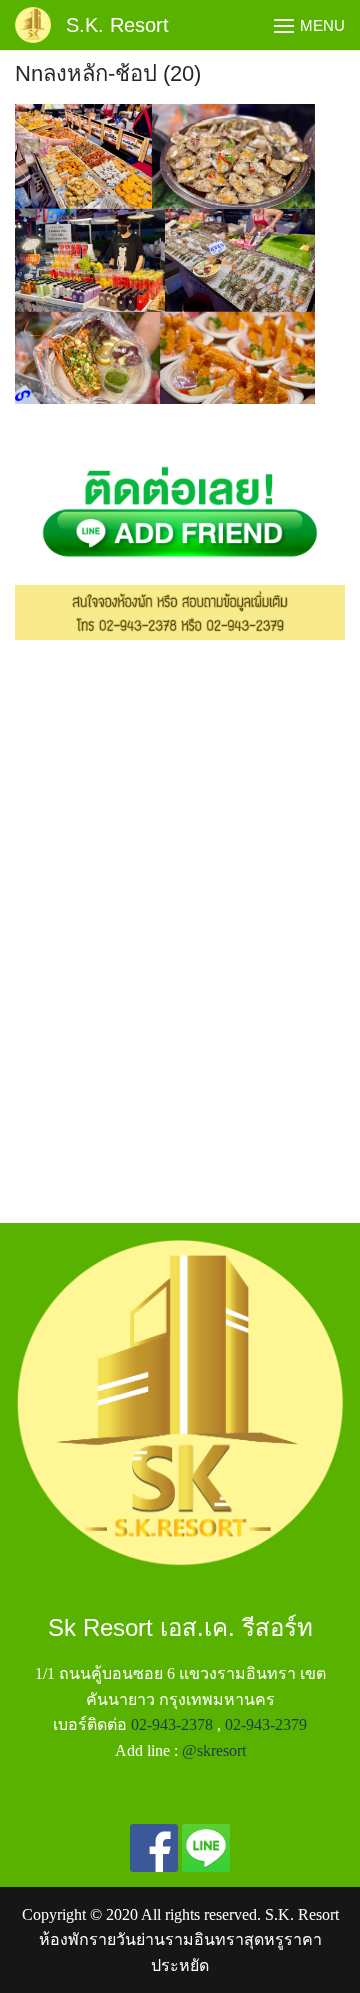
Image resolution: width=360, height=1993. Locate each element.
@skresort (214, 1750)
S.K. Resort (117, 25)
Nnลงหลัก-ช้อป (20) (108, 73)
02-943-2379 (266, 1724)
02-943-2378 (172, 1724)
